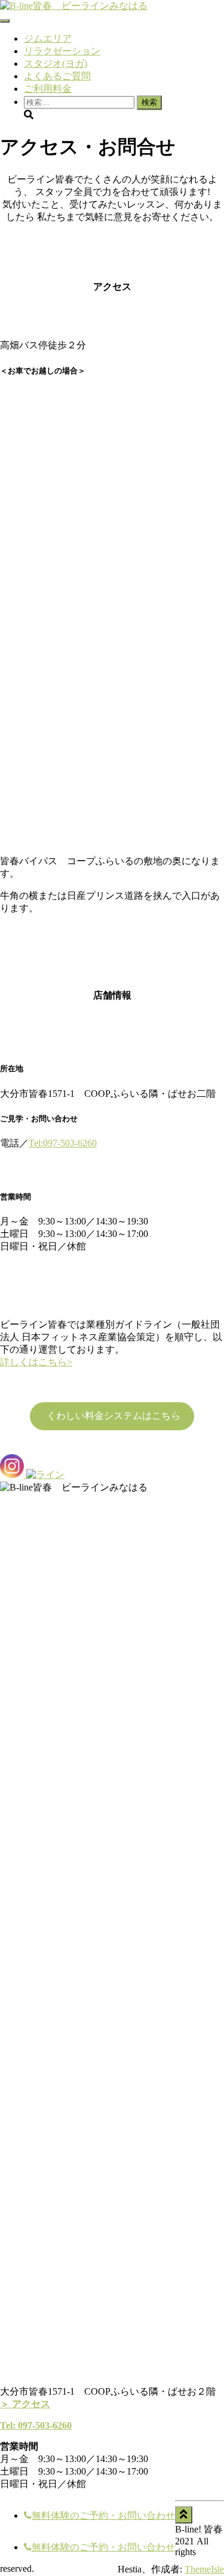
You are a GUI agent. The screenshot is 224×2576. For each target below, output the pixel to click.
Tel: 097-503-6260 (36, 2425)
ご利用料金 (48, 89)
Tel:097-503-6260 (63, 1143)
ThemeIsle (204, 2569)
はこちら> (50, 1362)
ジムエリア (48, 38)
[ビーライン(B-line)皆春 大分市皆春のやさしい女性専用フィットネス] (74, 6)
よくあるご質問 (57, 76)
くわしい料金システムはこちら (112, 1416)
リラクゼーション (62, 51)
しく (19, 1362)
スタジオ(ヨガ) (56, 64)
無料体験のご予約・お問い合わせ (103, 2515)
